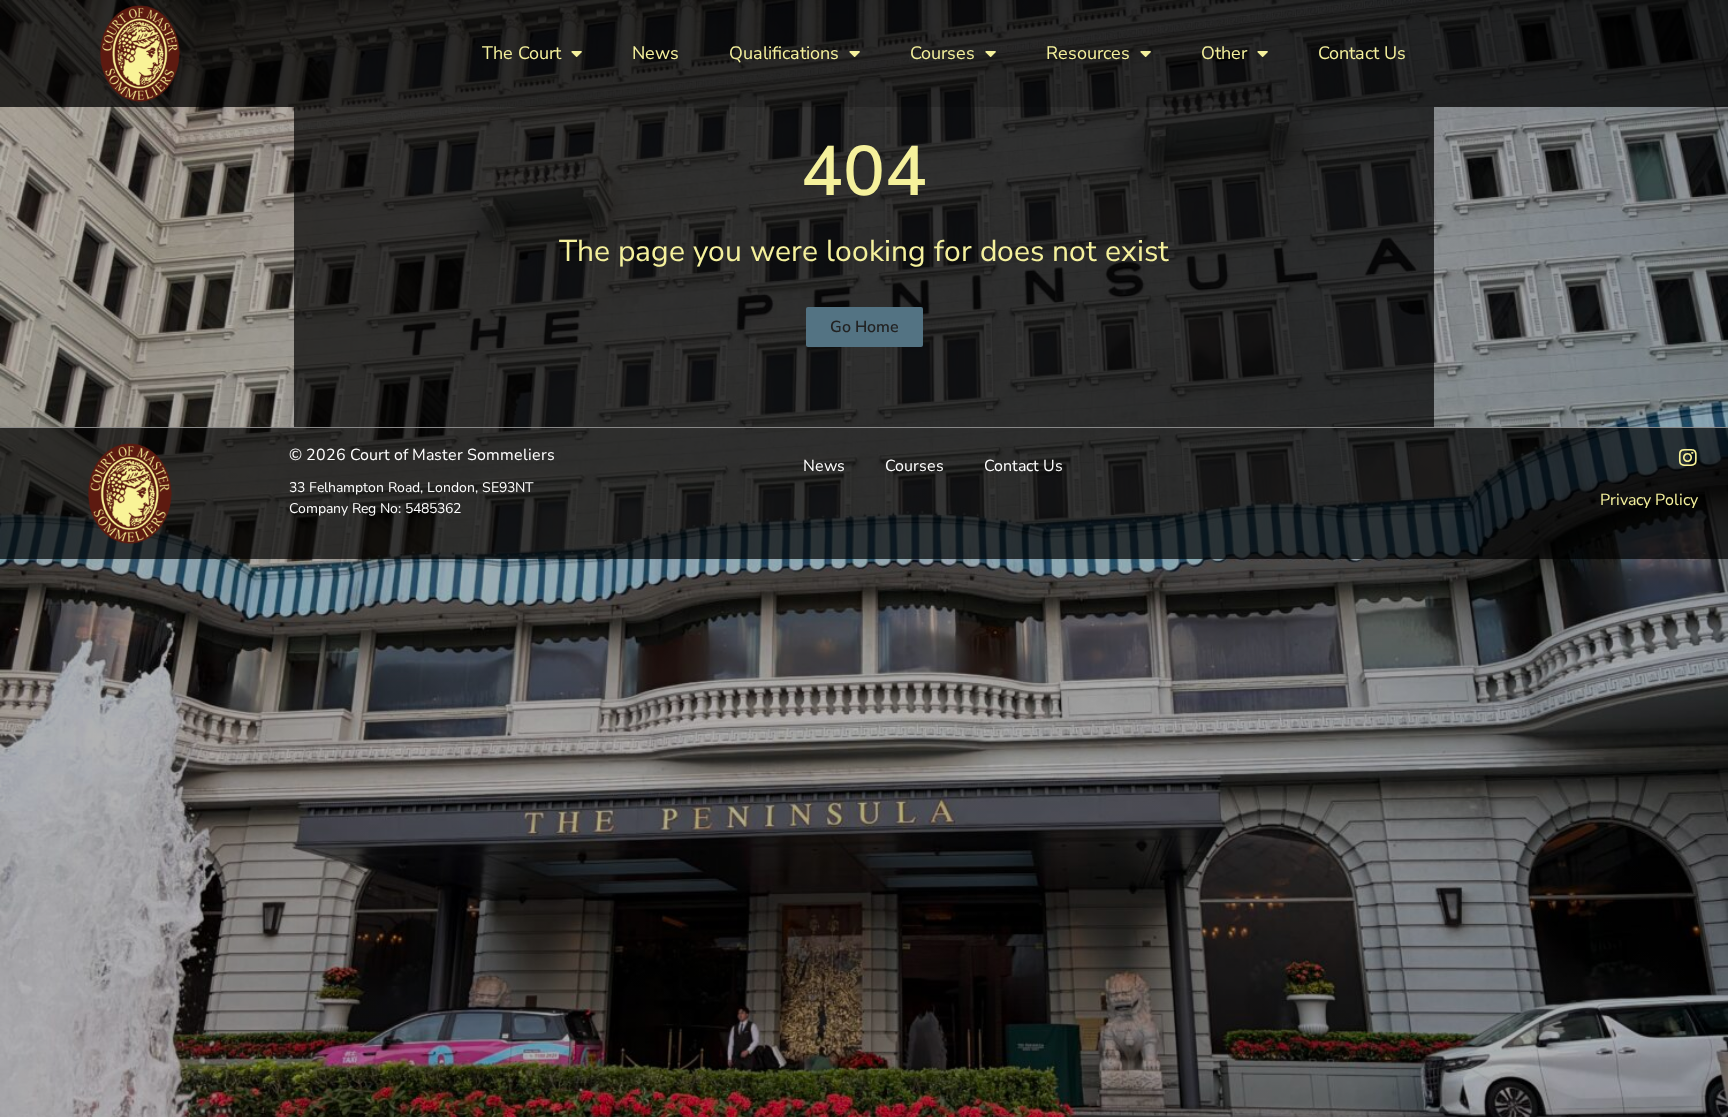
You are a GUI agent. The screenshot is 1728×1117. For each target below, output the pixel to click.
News (655, 53)
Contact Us (1362, 53)
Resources (1088, 53)
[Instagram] (1688, 458)
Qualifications (784, 53)
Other (1224, 53)
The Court (521, 53)
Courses (942, 53)
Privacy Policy (1649, 500)
